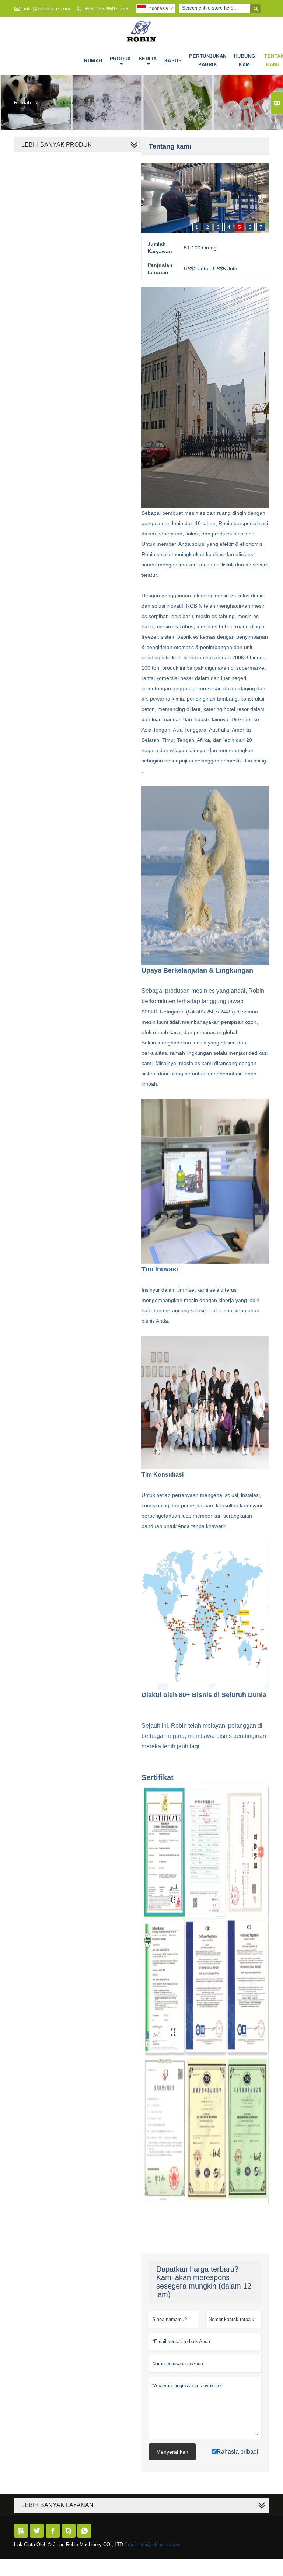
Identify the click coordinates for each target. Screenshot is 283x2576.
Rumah (93, 61)
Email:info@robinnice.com (153, 2544)
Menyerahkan (172, 2452)
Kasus (173, 61)
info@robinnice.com (47, 8)
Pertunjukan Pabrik (208, 60)
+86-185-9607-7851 (108, 8)
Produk (120, 59)
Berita (148, 59)
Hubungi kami (246, 60)
